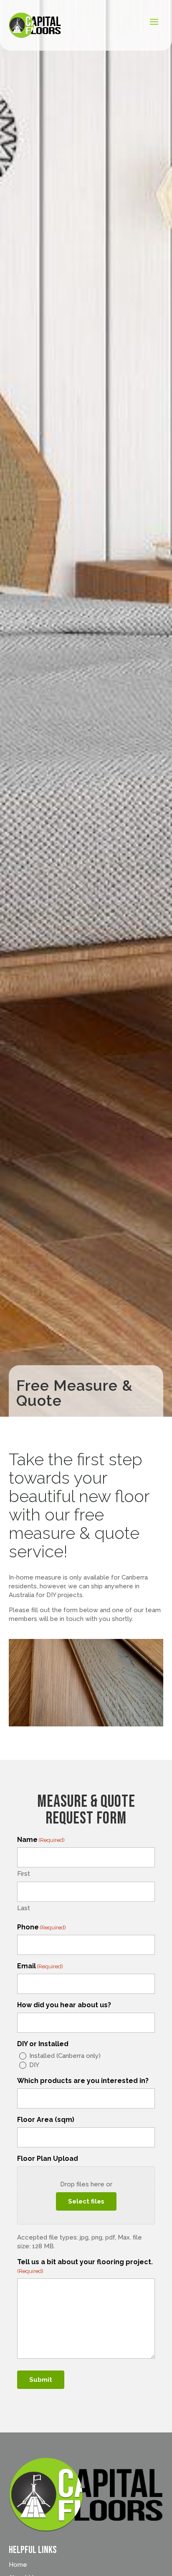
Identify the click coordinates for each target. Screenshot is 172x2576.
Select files (86, 2201)
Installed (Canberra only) (65, 2056)
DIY (34, 2065)
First (24, 1874)
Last (24, 1908)
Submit (41, 2380)
